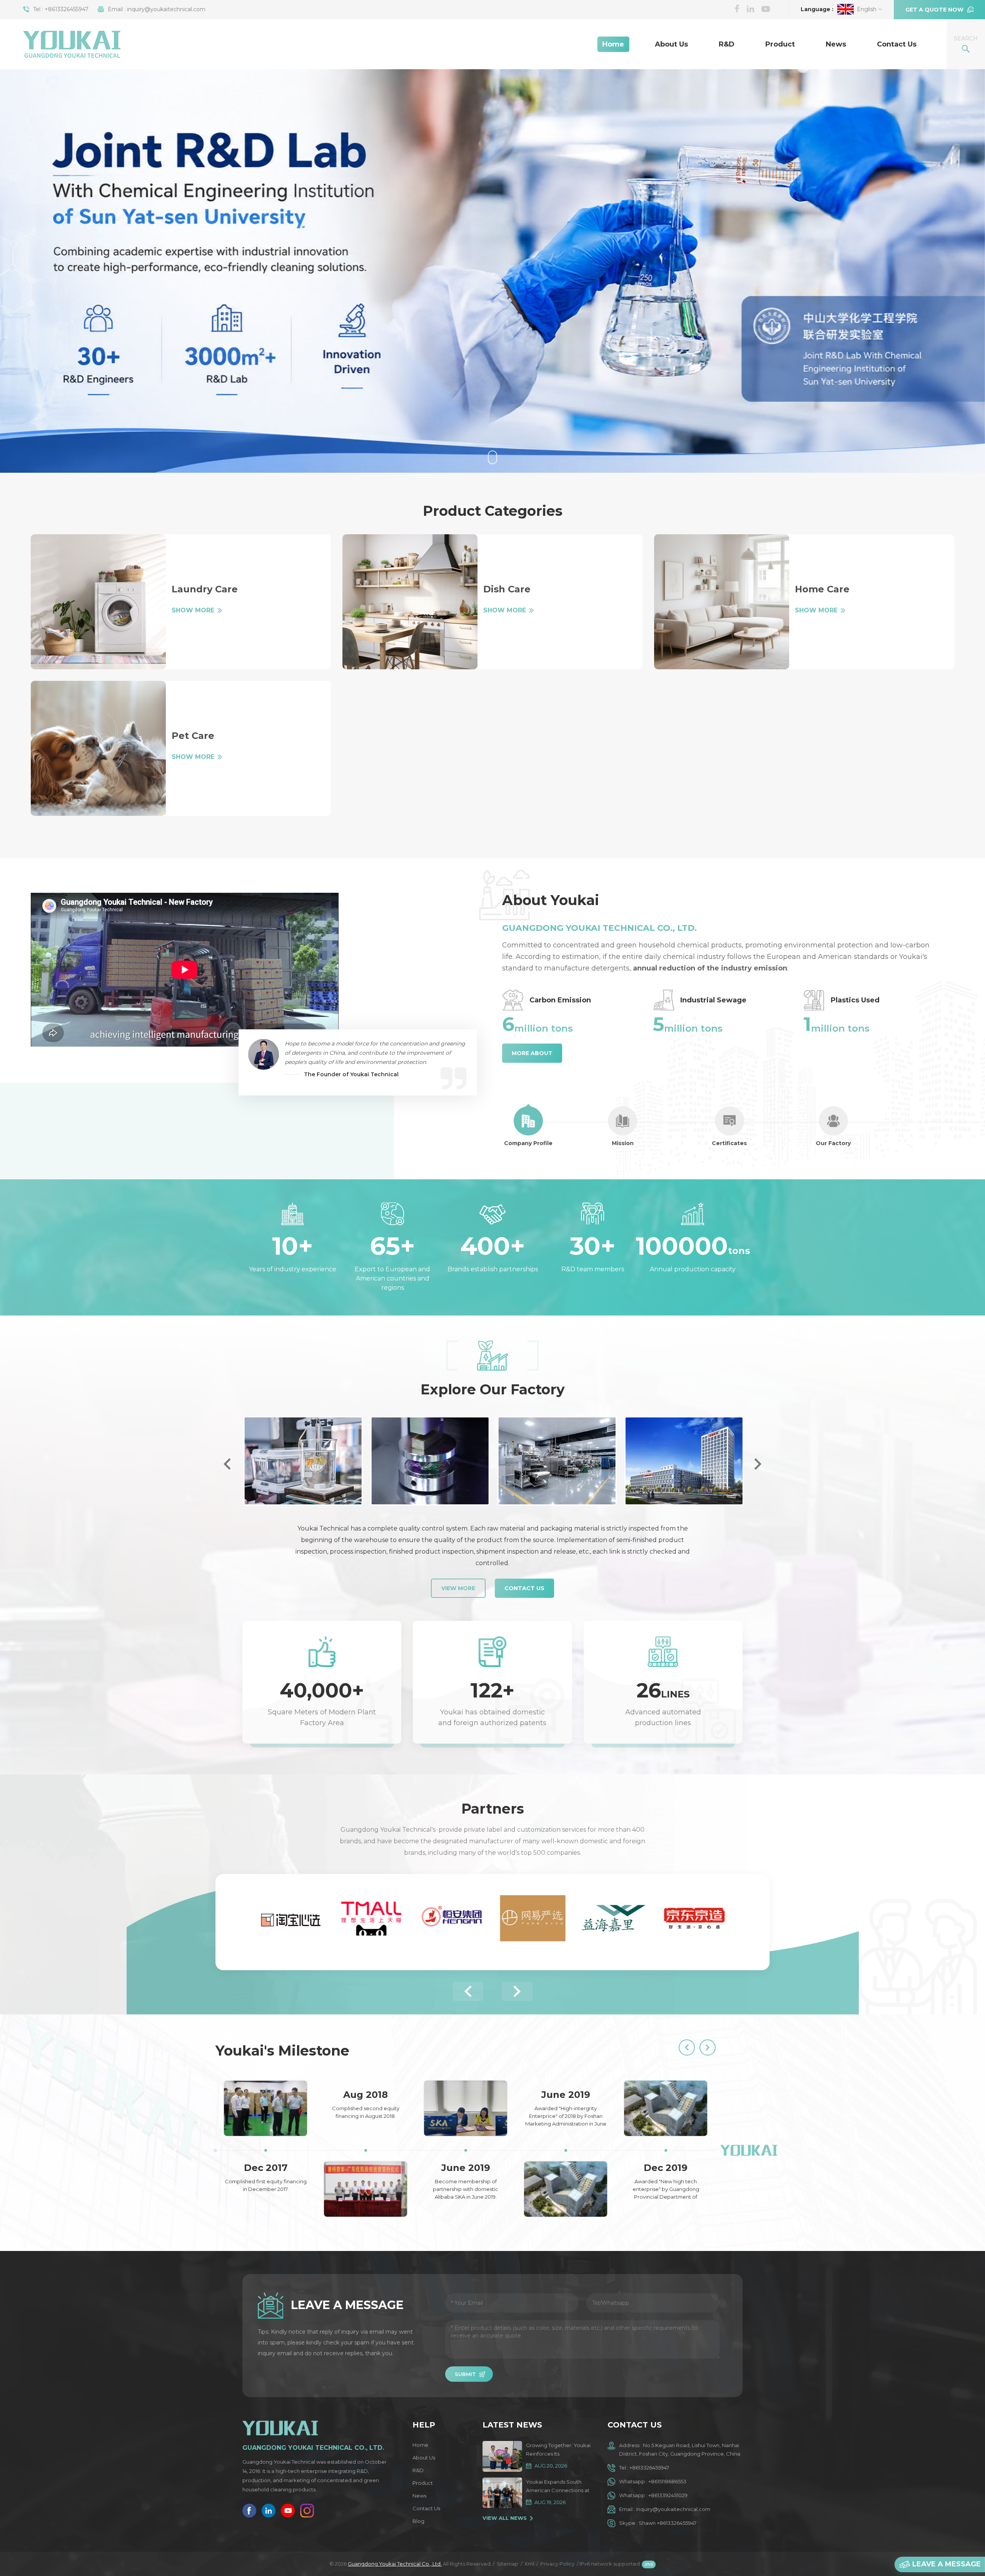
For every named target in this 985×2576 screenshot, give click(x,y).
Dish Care (507, 589)
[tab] (528, 1127)
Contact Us (897, 44)
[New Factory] (683, 1461)
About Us (671, 44)
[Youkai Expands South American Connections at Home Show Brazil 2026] (502, 2493)
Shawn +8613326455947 (668, 2523)
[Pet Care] (98, 748)
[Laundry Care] (98, 602)
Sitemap (508, 2564)
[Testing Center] (302, 1461)
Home (613, 44)
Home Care (822, 589)
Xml (529, 2564)
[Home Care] (722, 602)
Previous (227, 1464)
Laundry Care (205, 589)
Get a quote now (934, 10)
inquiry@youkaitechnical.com (166, 9)
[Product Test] (429, 1461)
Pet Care (193, 736)
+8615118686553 (667, 2481)
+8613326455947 (67, 9)
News (836, 44)
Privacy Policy (557, 2564)
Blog (418, 2521)
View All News (505, 2518)
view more (458, 1588)
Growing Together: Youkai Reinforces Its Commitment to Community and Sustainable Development (559, 2450)
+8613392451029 (668, 2495)
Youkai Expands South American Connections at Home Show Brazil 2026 (558, 2487)
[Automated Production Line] (556, 1461)
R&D (727, 44)
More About (532, 1053)
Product (780, 44)
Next (758, 1464)
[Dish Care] (410, 602)
